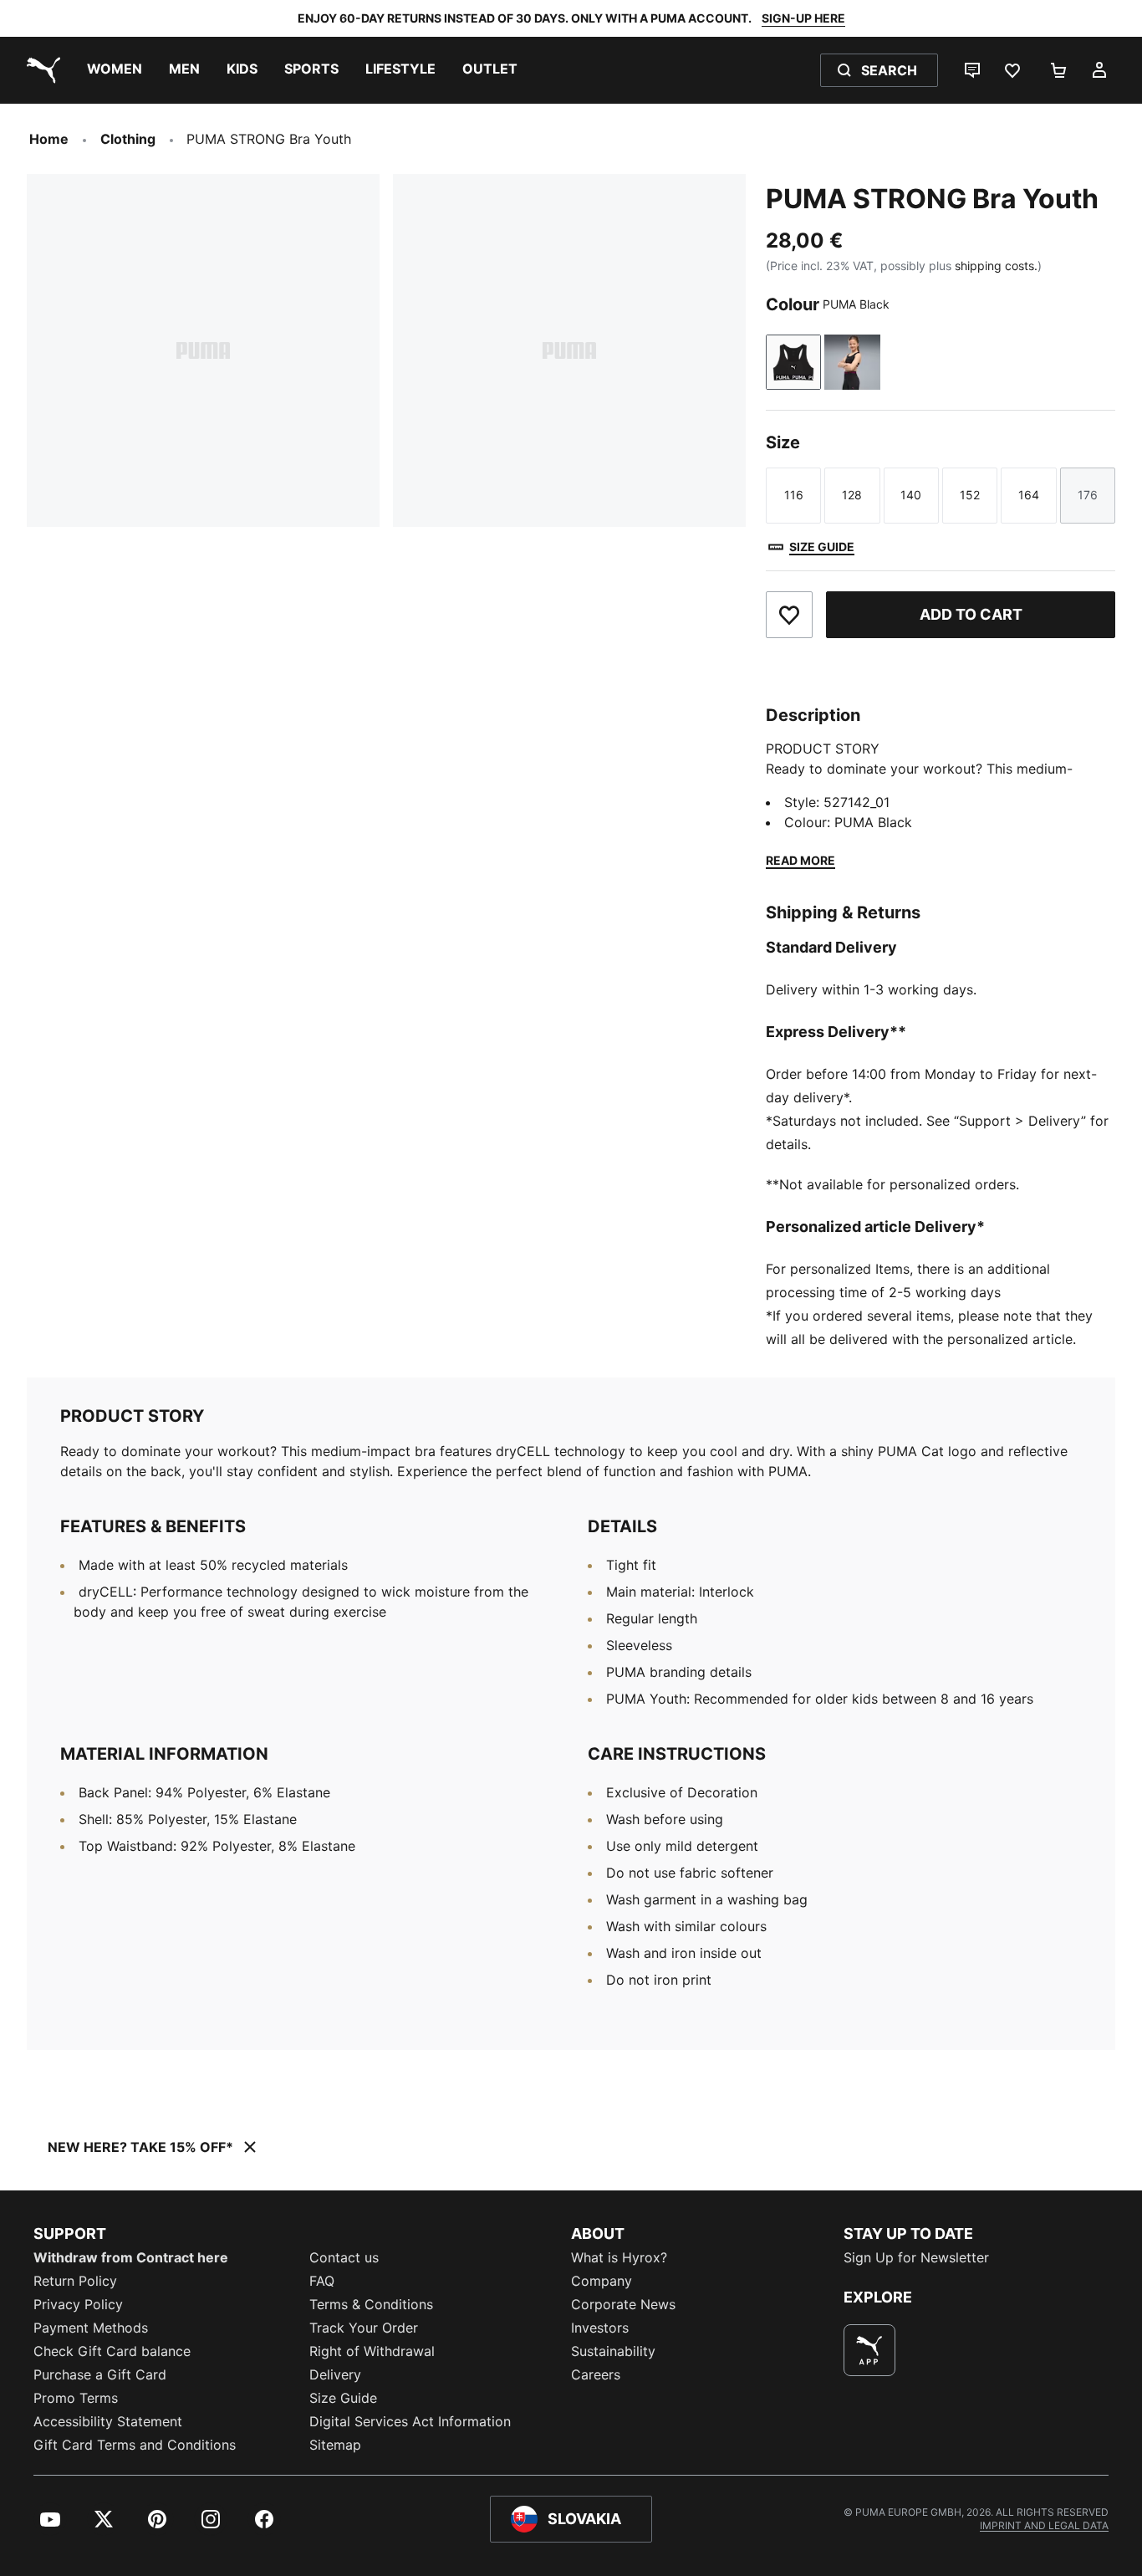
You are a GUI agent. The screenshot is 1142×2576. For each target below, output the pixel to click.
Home (49, 139)
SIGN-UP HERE (803, 18)
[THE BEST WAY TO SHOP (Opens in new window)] (869, 2350)
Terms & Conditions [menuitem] (371, 2304)
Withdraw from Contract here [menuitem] (131, 2257)
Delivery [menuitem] (335, 2374)
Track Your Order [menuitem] (364, 2328)
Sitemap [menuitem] (335, 2445)
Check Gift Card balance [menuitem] (112, 2351)
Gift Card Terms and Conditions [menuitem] (135, 2445)
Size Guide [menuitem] (343, 2398)
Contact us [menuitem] (344, 2257)
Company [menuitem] (602, 2281)
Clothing (128, 139)
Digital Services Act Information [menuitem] (410, 2421)
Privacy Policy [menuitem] (78, 2304)
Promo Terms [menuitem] (76, 2398)
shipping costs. (996, 266)
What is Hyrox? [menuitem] (619, 2257)
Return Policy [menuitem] (75, 2281)
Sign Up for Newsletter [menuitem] (916, 2257)
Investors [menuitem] (600, 2328)
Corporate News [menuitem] (623, 2304)
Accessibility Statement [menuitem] (108, 2421)
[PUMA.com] (40, 70)
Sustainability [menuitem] (613, 2351)
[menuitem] (115, 70)
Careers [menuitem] (596, 2374)
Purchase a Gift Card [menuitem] (100, 2374)
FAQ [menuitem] (322, 2281)
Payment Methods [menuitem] (91, 2328)
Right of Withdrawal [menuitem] (372, 2351)
